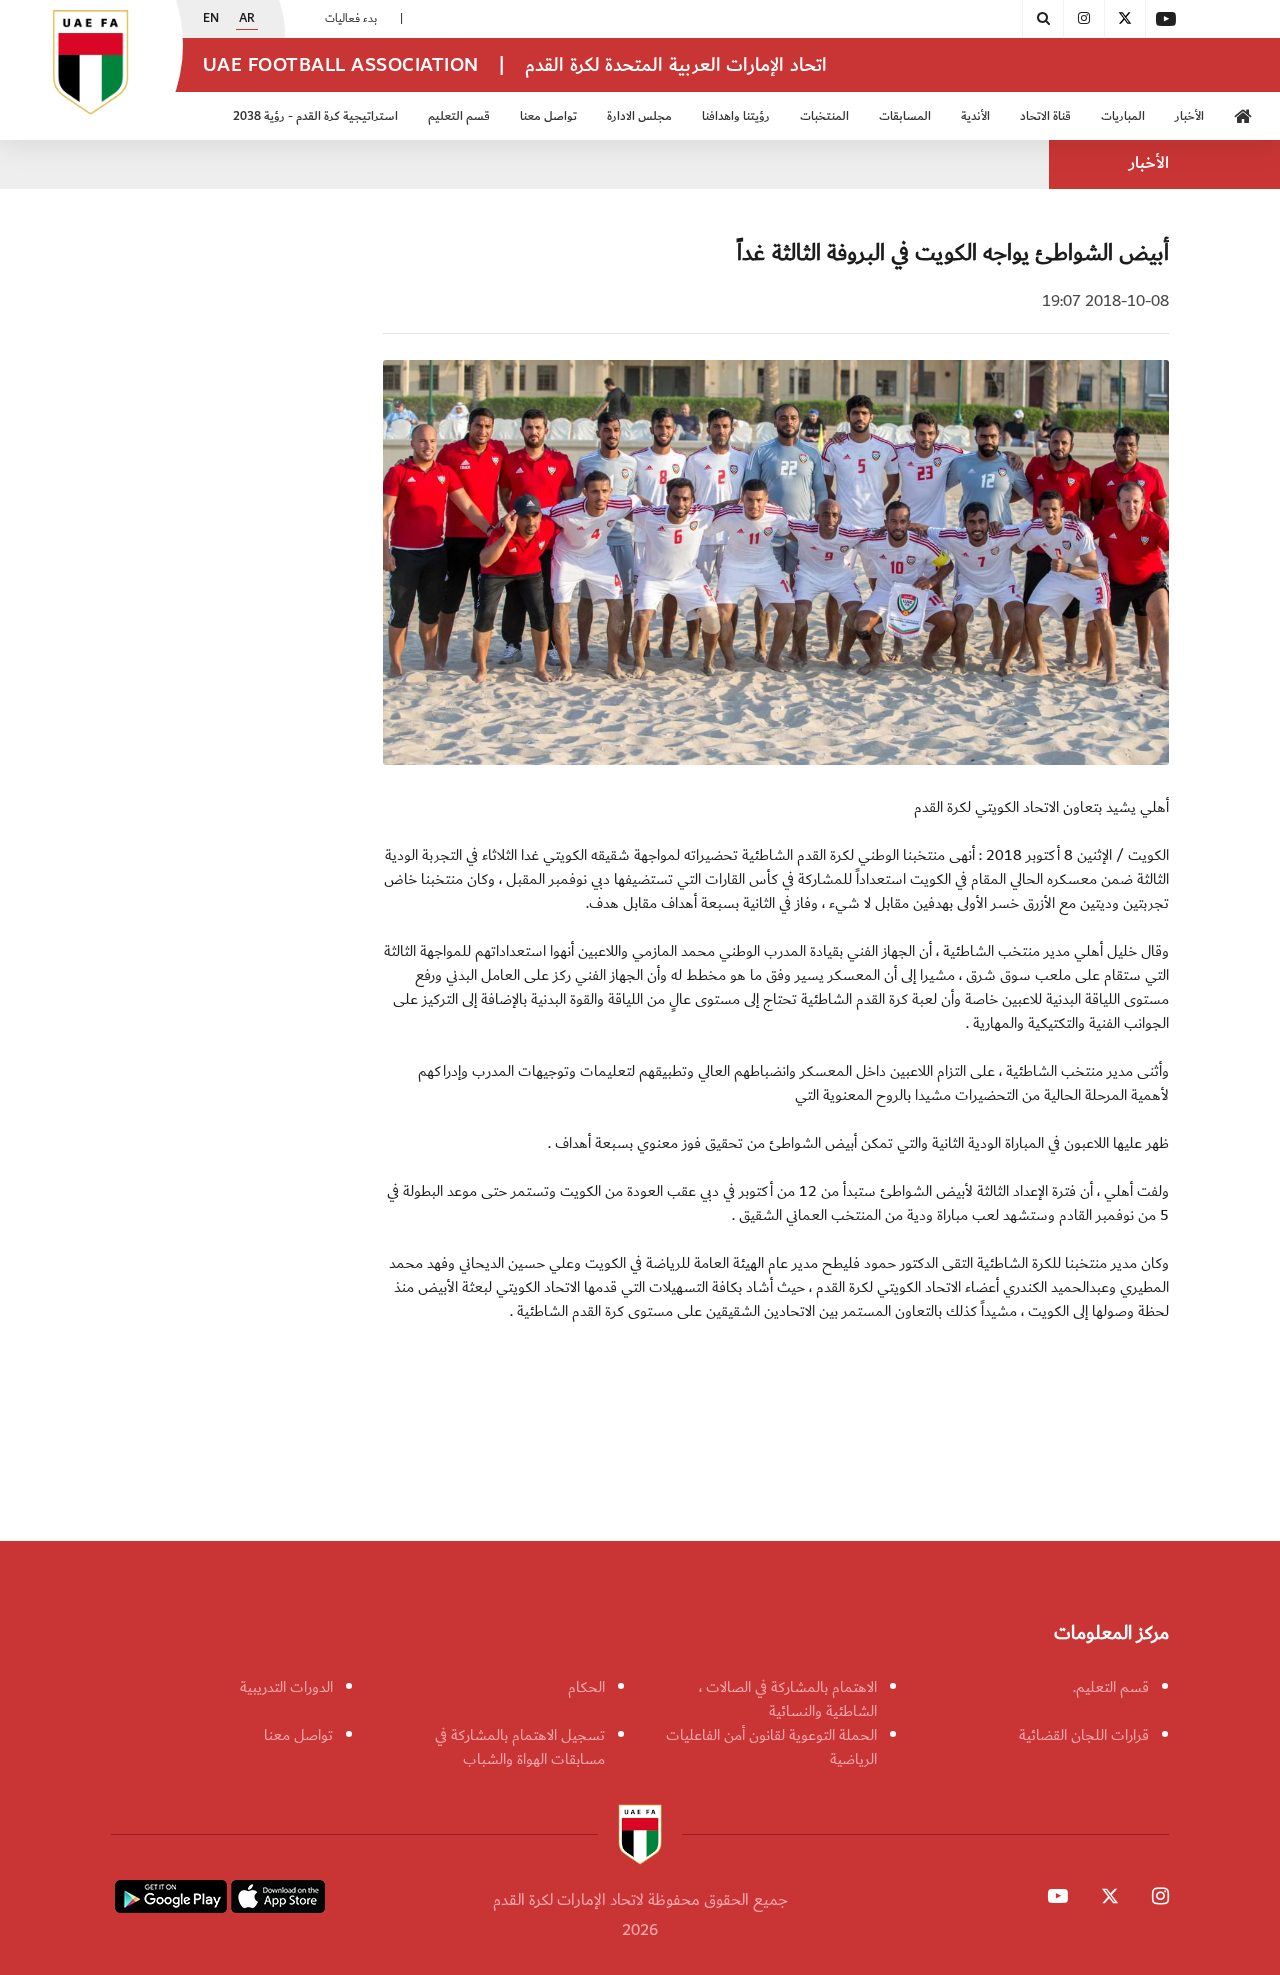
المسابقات (905, 116)
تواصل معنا (298, 1735)
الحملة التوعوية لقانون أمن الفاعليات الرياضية (771, 1747)
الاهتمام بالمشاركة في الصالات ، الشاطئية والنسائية (788, 1699)
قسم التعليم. (1111, 1687)
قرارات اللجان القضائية (1084, 1735)
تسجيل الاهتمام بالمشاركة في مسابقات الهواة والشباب (520, 1747)
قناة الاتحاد (1045, 116)
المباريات (1123, 116)
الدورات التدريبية (286, 1687)
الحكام (586, 1687)
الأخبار (1189, 116)
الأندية (975, 116)
